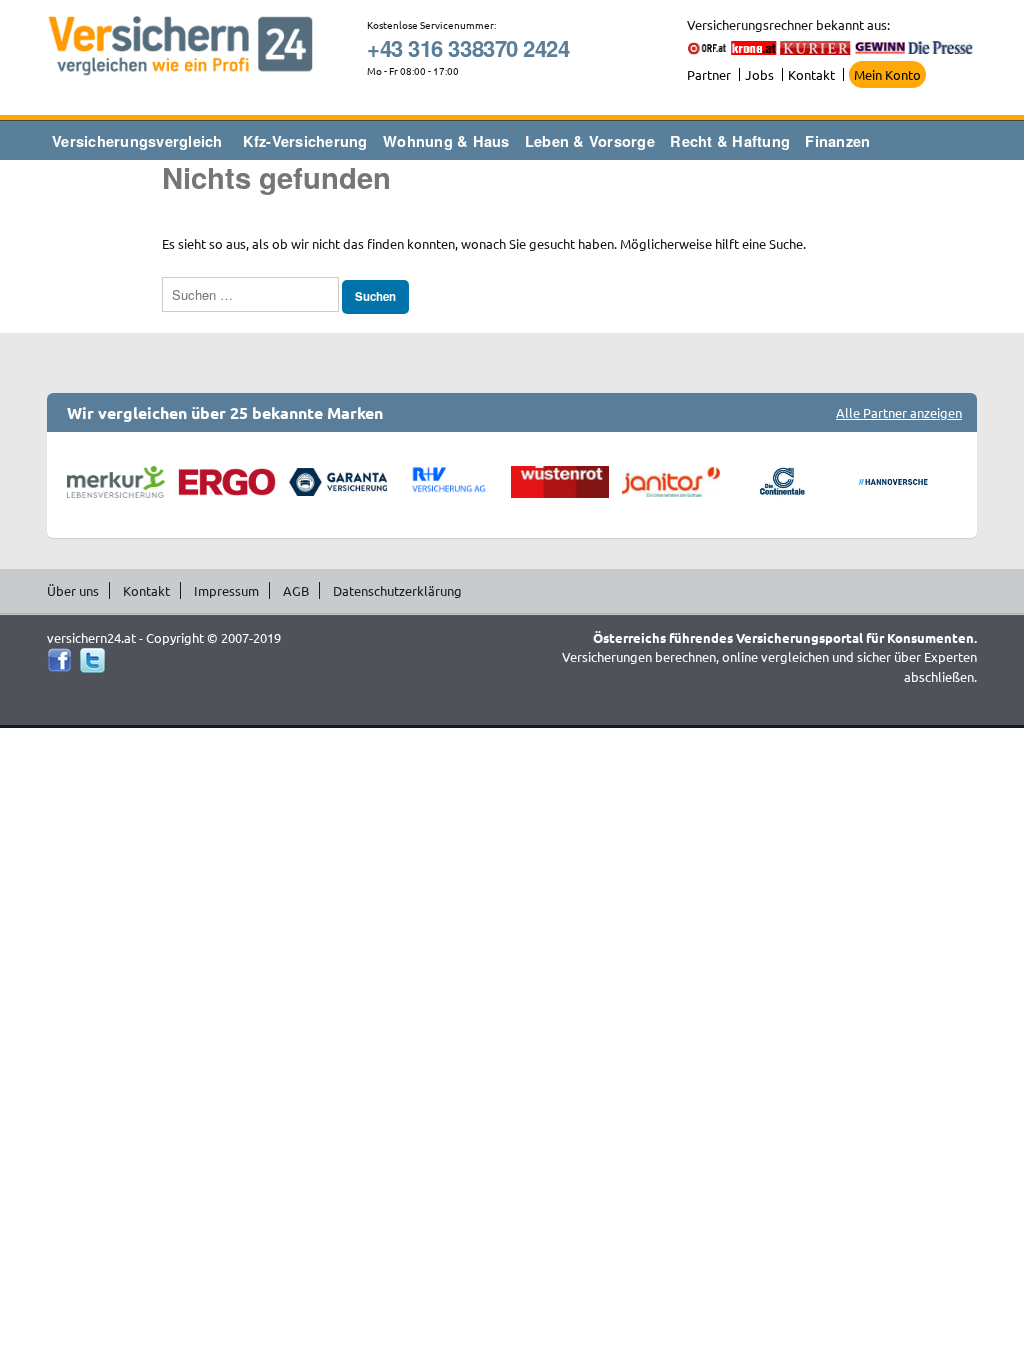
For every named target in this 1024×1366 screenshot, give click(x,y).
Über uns (73, 590)
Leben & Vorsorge (590, 141)
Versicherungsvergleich (137, 141)
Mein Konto (887, 74)
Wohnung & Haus (446, 141)
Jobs (759, 74)
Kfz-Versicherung (305, 141)
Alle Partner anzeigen (899, 412)
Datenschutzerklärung (397, 590)
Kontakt (811, 74)
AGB (296, 590)
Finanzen (837, 141)
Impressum (226, 590)
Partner (709, 74)
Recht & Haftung (730, 141)
